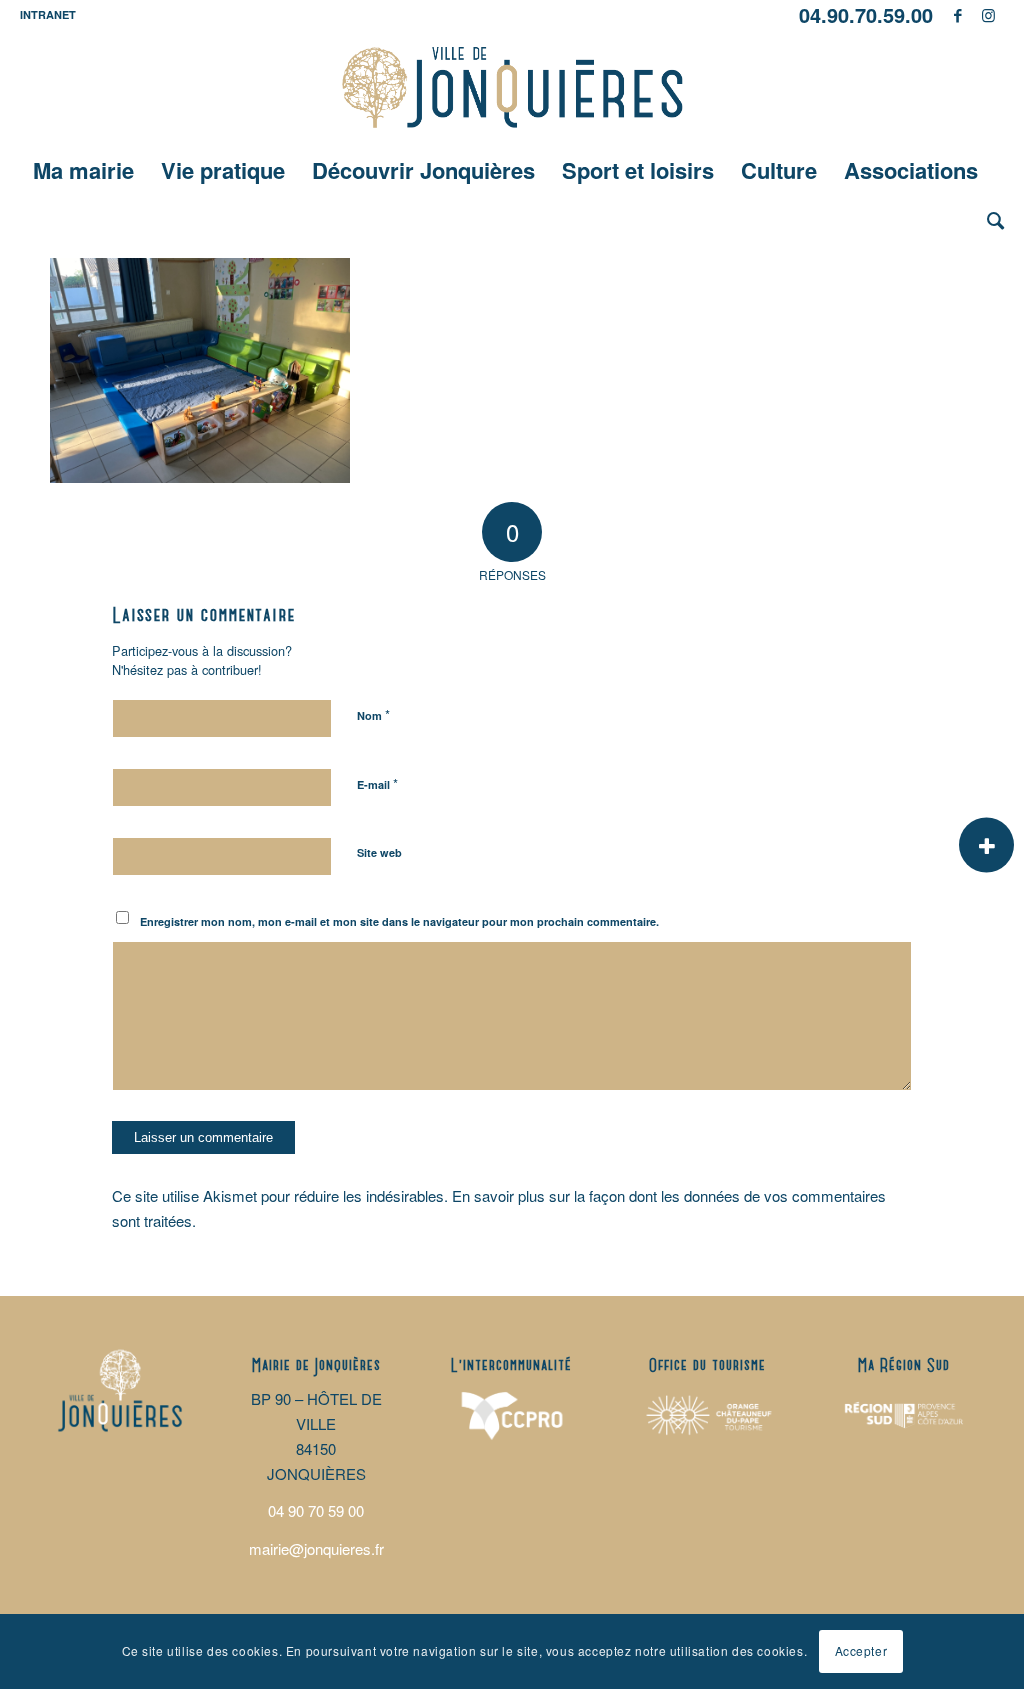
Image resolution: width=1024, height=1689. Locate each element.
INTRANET (48, 14)
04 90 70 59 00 (316, 1510)
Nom (373, 714)
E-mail (377, 783)
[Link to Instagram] (989, 15)
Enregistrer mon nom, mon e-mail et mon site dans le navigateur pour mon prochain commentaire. (399, 921)
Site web (379, 852)
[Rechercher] (989, 220)
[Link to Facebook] (958, 15)
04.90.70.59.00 (866, 14)
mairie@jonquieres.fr (316, 1548)
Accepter (861, 1650)
